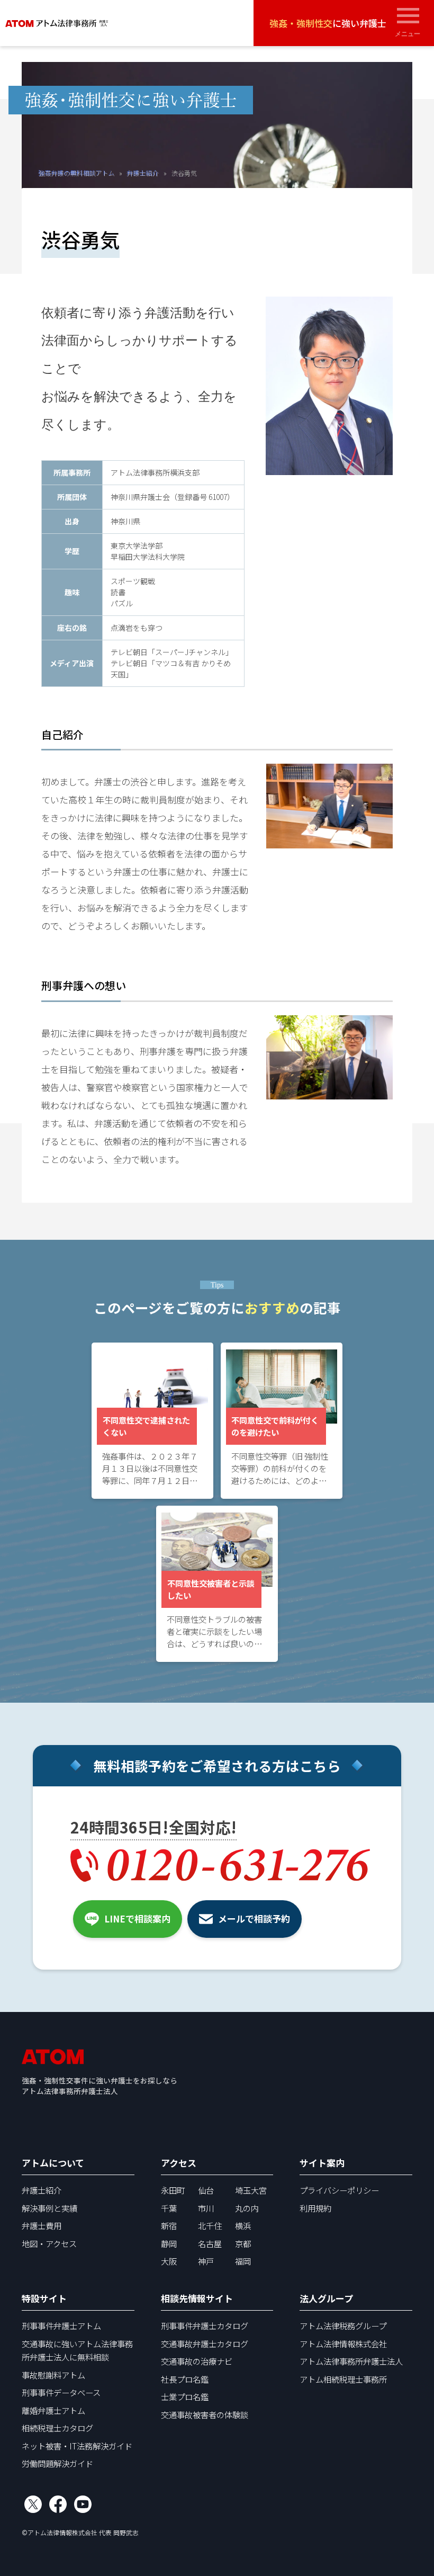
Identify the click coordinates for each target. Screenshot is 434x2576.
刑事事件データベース (61, 2392)
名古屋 (210, 2243)
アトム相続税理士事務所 (343, 2379)
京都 (243, 2243)
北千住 (210, 2225)
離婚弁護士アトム (53, 2410)
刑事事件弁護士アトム (61, 2325)
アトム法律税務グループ (343, 2325)
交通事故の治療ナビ (197, 2361)
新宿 (169, 2225)
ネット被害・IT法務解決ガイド (77, 2446)
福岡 (243, 2261)
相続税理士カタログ (57, 2428)
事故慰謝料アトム (53, 2375)
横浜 (243, 2225)
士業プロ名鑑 (185, 2396)
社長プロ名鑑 (185, 2379)
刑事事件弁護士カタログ (205, 2325)
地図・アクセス (49, 2243)
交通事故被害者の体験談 (205, 2414)
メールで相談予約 (254, 1918)
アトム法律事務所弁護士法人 (351, 2361)
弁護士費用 (42, 2225)
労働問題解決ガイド (57, 2463)
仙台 (206, 2190)
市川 (206, 2208)
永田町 (173, 2190)
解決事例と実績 (49, 2208)
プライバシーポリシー (339, 2190)
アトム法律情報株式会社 (343, 2344)
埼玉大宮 (251, 2190)
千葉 (169, 2208)
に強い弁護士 (328, 23)
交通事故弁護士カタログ (205, 2344)
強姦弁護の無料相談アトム (76, 172)
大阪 (169, 2261)
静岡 (169, 2243)
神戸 (206, 2261)
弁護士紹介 (142, 172)
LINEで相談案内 (137, 1918)
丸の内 (247, 2208)
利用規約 (315, 2208)
